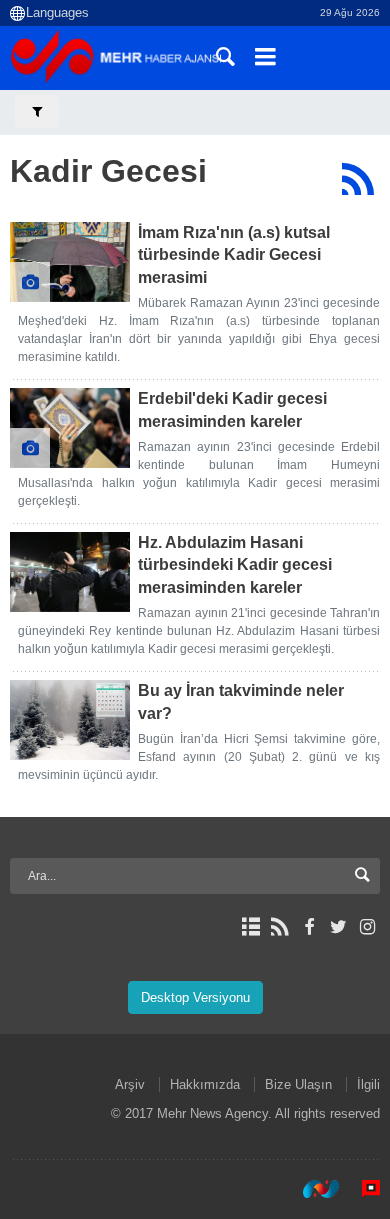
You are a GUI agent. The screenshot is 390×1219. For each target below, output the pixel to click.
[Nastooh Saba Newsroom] (311, 1188)
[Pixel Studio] (361, 1188)
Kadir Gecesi (108, 171)
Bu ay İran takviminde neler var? (241, 701)
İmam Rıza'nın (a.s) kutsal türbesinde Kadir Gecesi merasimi (234, 255)
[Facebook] (308, 927)
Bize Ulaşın (298, 1084)
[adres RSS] (279, 927)
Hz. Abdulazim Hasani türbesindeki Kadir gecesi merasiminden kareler (235, 565)
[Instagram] (367, 927)
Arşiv (130, 1084)
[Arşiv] (250, 927)
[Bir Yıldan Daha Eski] (70, 262)
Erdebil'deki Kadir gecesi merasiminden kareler (232, 409)
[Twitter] (338, 927)
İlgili (368, 1084)
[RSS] (357, 179)
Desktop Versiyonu (195, 997)
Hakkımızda (205, 1084)
